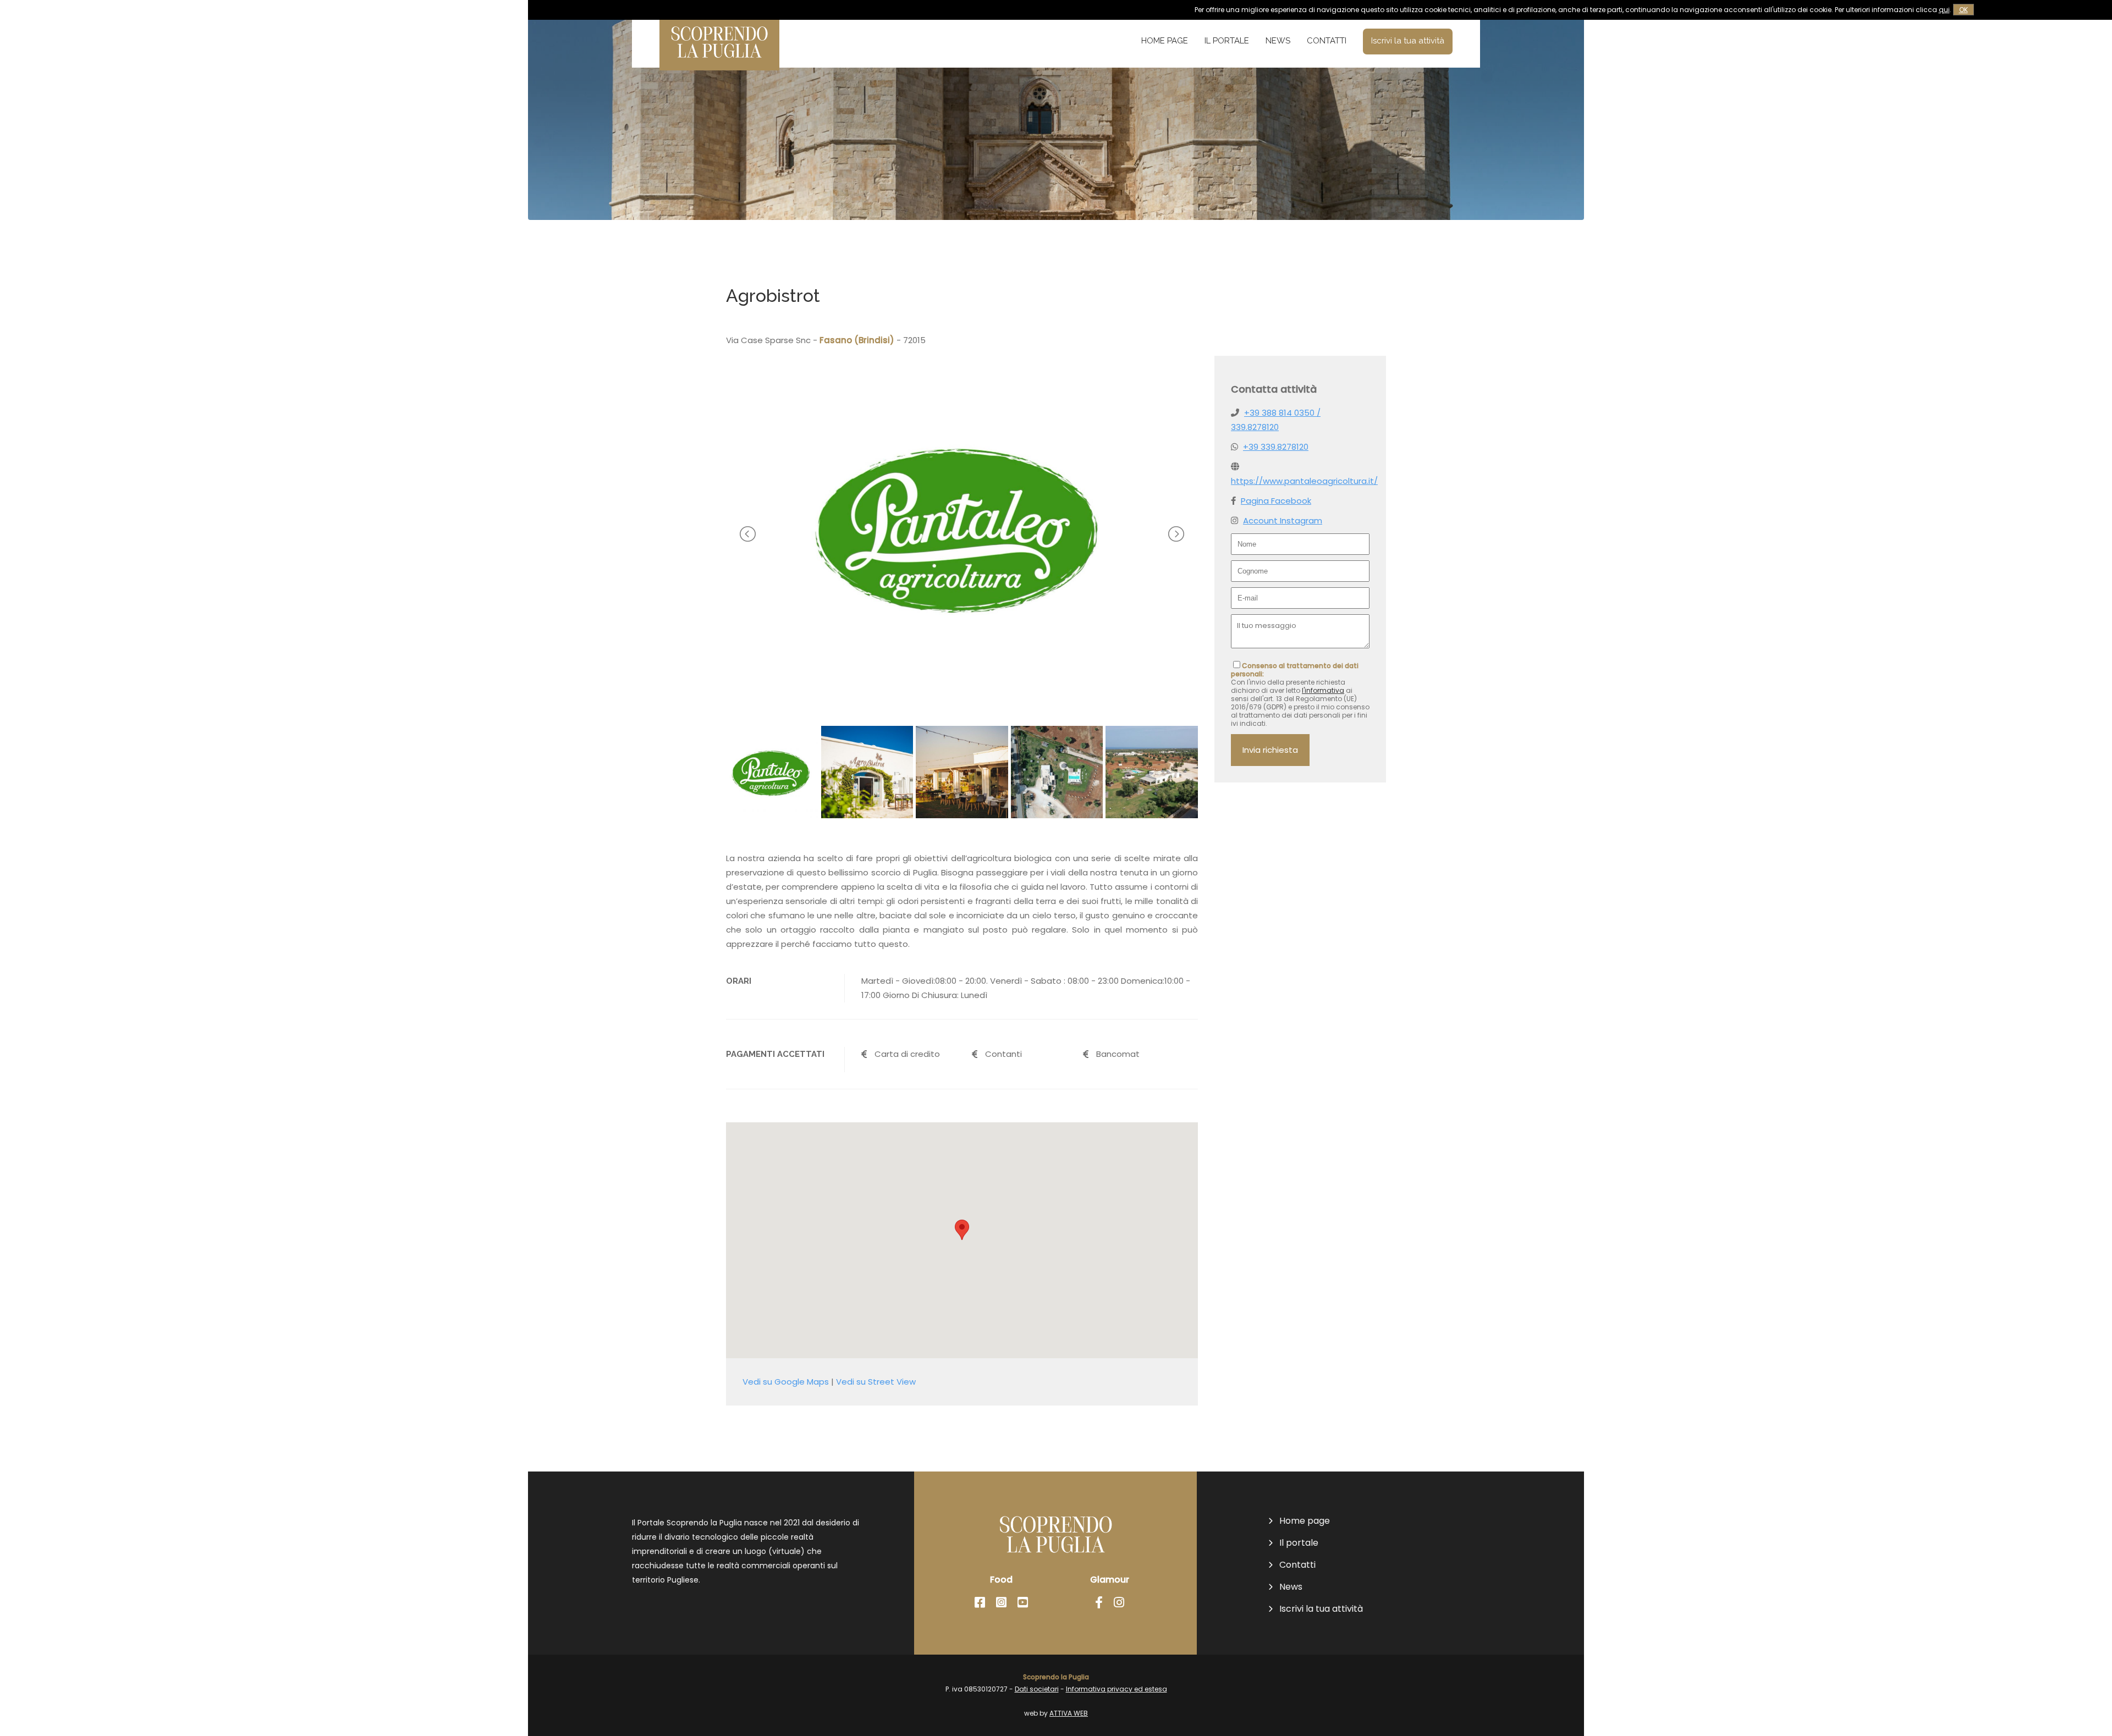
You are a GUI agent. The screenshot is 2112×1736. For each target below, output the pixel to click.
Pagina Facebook (1276, 501)
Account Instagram (1283, 520)
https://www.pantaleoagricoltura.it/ (1304, 481)
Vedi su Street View (876, 1382)
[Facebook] (980, 1603)
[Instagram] (1001, 1603)
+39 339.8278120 (1276, 447)
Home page (1165, 41)
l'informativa (1323, 690)
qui (1944, 10)
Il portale (1227, 41)
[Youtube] (1023, 1603)
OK (1964, 10)
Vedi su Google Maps (786, 1382)
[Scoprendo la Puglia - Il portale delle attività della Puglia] (719, 63)
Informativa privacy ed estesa (1116, 1689)
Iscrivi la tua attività (1408, 41)
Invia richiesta (1270, 750)
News (1278, 41)
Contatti (1327, 41)
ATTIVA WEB (1069, 1713)
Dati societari (1037, 1689)
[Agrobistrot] (962, 694)
